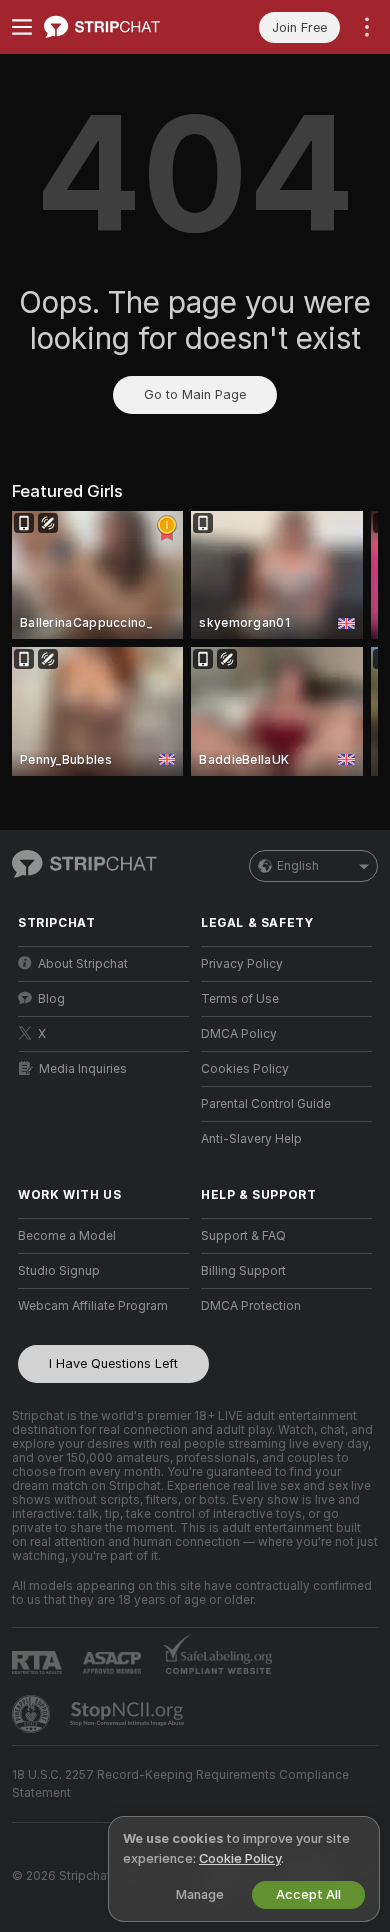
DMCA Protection (251, 1306)
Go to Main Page (195, 394)
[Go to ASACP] (114, 1663)
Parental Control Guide (266, 1104)
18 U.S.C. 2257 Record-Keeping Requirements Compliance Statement (180, 1784)
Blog (51, 999)
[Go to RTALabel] (39, 1662)
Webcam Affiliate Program (93, 1306)
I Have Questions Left (113, 1363)
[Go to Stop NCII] (129, 1714)
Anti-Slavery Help (251, 1139)
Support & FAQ (243, 1236)
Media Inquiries (83, 1069)
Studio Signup (59, 1271)
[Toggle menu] (22, 27)
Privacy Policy (242, 964)
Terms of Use (240, 999)
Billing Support (243, 1271)
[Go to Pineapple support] (33, 1714)
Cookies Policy (245, 1069)
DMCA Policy (239, 1034)
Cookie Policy (240, 1858)
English (298, 866)
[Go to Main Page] (119, 27)
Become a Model (67, 1236)
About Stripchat (83, 964)
